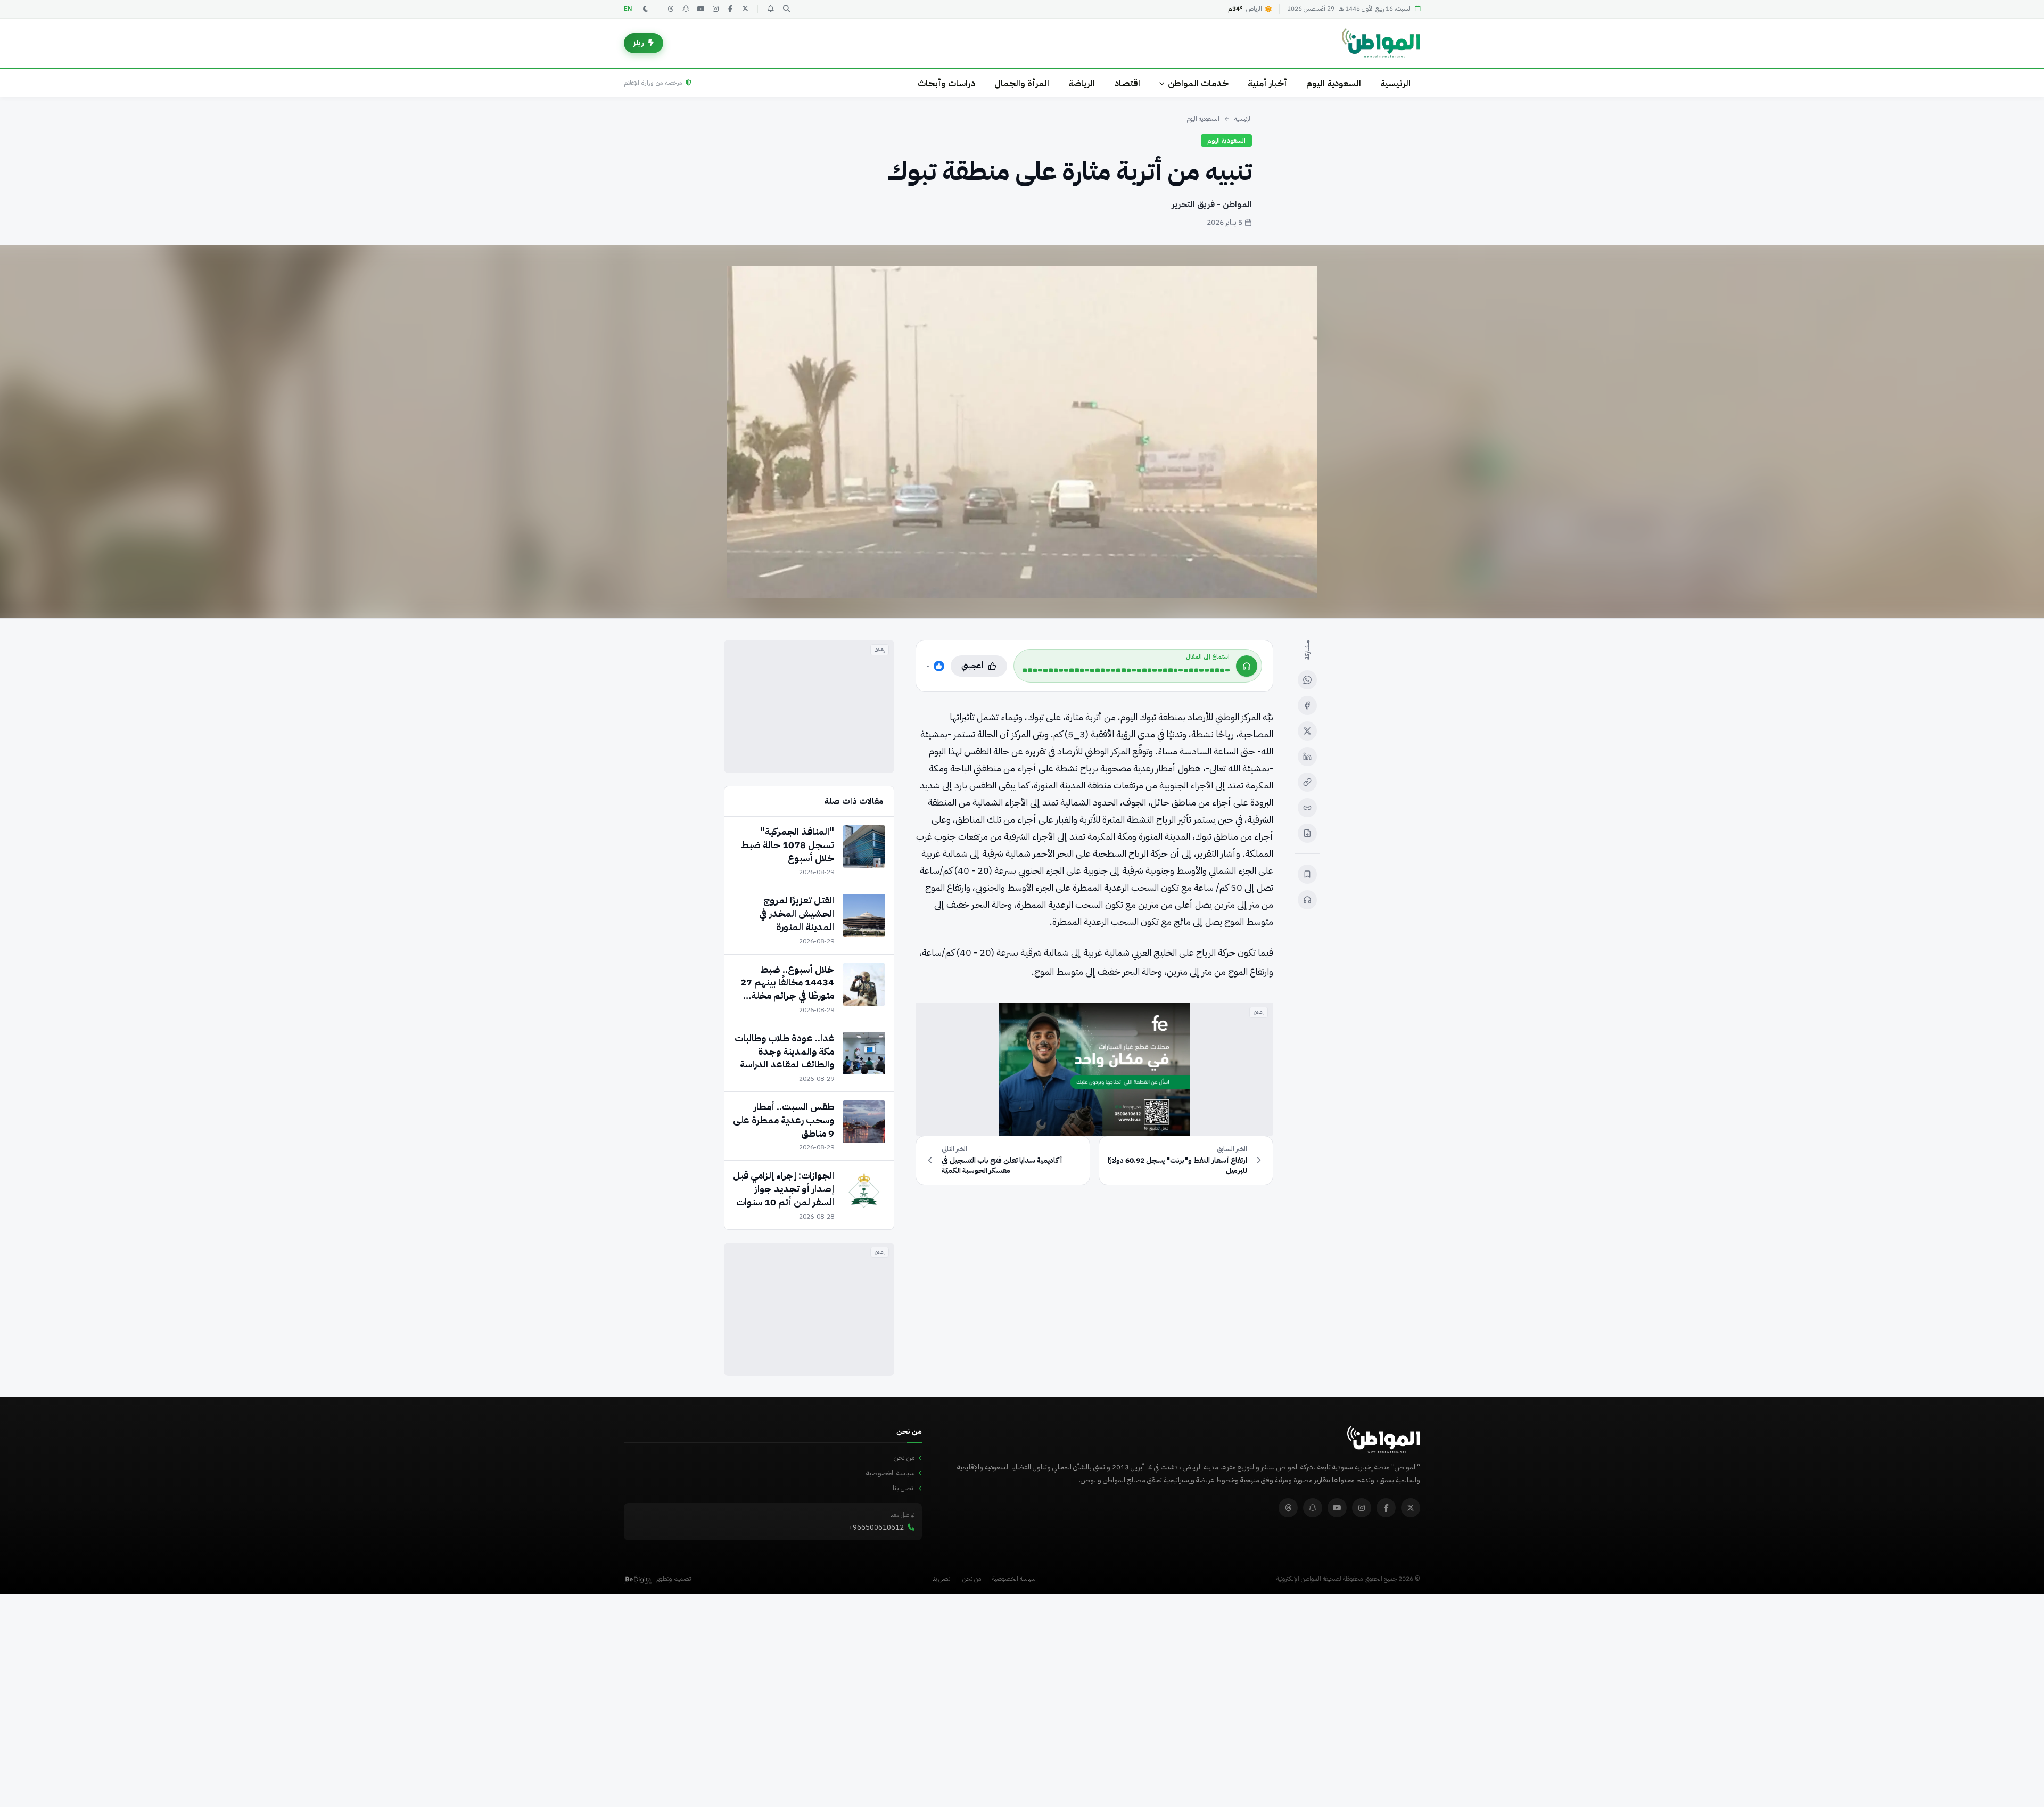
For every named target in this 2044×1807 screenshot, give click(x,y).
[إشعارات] (770, 9)
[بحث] (786, 9)
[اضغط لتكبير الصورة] (1022, 432)
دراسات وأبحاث (946, 83)
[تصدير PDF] (1307, 833)
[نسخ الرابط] (1307, 782)
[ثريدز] (671, 9)
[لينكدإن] (1307, 757)
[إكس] (1307, 731)
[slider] (1126, 670)
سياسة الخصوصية (891, 1473)
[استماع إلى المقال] (1307, 900)
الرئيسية (1395, 83)
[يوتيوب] (700, 9)
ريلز (639, 43)
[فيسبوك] (730, 9)
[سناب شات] (686, 9)
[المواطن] (1381, 43)
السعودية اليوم (1334, 83)
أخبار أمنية (1267, 83)
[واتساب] (1307, 680)
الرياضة (1082, 83)
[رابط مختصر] (1307, 808)
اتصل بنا (904, 1488)
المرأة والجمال (1022, 83)
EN (628, 9)
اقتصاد (1127, 83)
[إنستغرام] (715, 9)
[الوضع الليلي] (646, 9)
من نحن (904, 1457)
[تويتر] (745, 9)
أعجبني (972, 666)
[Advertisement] (809, 707)
